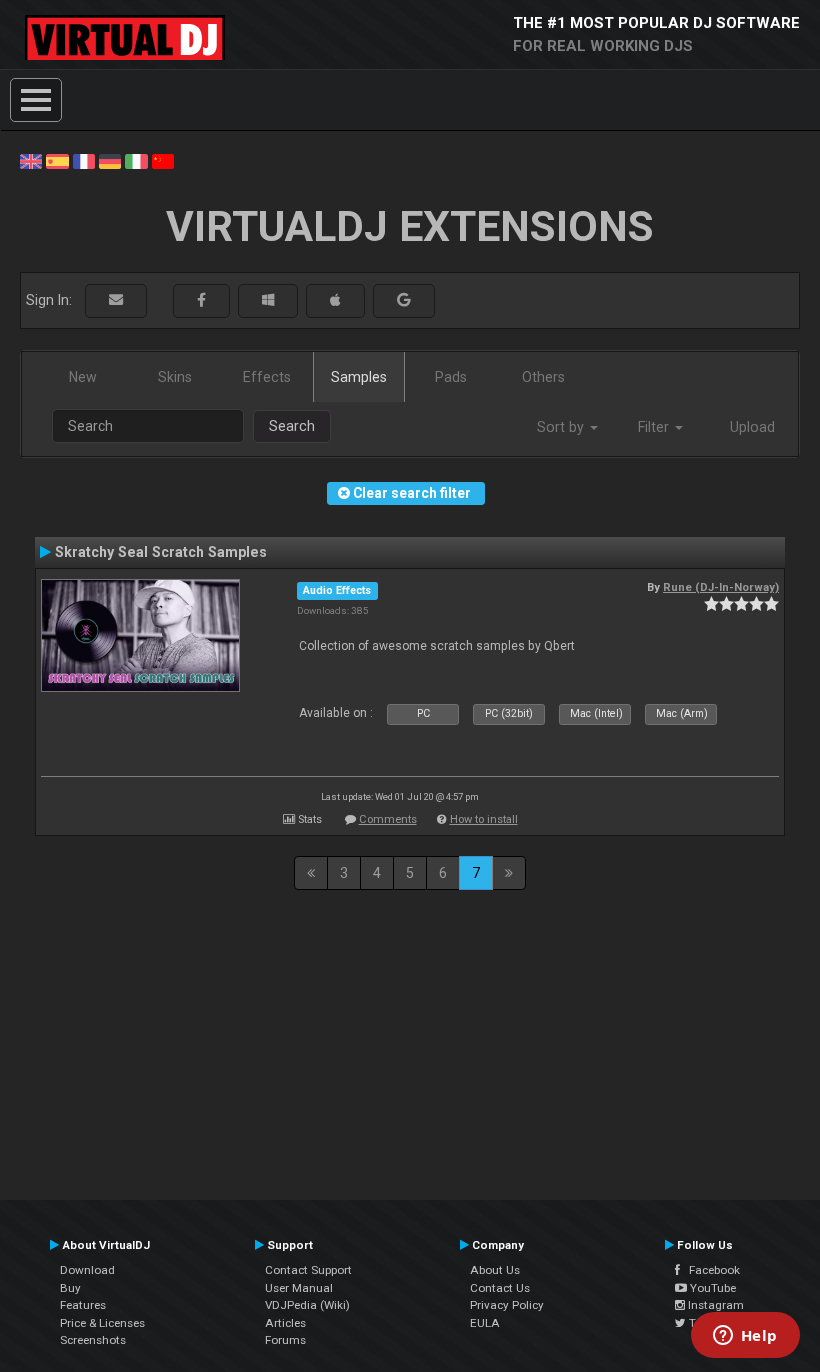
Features (83, 1305)
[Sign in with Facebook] (201, 300)
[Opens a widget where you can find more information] (745, 1337)
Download (87, 1270)
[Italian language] (136, 160)
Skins (175, 377)
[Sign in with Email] (116, 300)
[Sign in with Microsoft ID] (268, 300)
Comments (388, 819)
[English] (31, 160)
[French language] (84, 160)
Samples (359, 377)
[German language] (110, 160)
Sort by (562, 427)
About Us (495, 1270)
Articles (285, 1323)
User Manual (299, 1288)
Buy (70, 1288)
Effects (267, 377)
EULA (485, 1323)
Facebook (710, 1270)
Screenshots (93, 1340)
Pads (451, 377)
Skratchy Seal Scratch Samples (161, 552)
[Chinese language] (163, 160)
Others (543, 377)
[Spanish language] (57, 160)
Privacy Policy (507, 1305)
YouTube (711, 1288)
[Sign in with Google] (404, 300)
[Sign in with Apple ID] (335, 300)
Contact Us (500, 1288)
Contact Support (308, 1270)
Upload (752, 427)
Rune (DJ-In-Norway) (721, 587)
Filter (655, 427)
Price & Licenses (102, 1323)
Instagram (714, 1305)
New (83, 377)
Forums (285, 1340)
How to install (484, 819)
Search (292, 426)
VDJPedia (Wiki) (307, 1305)
